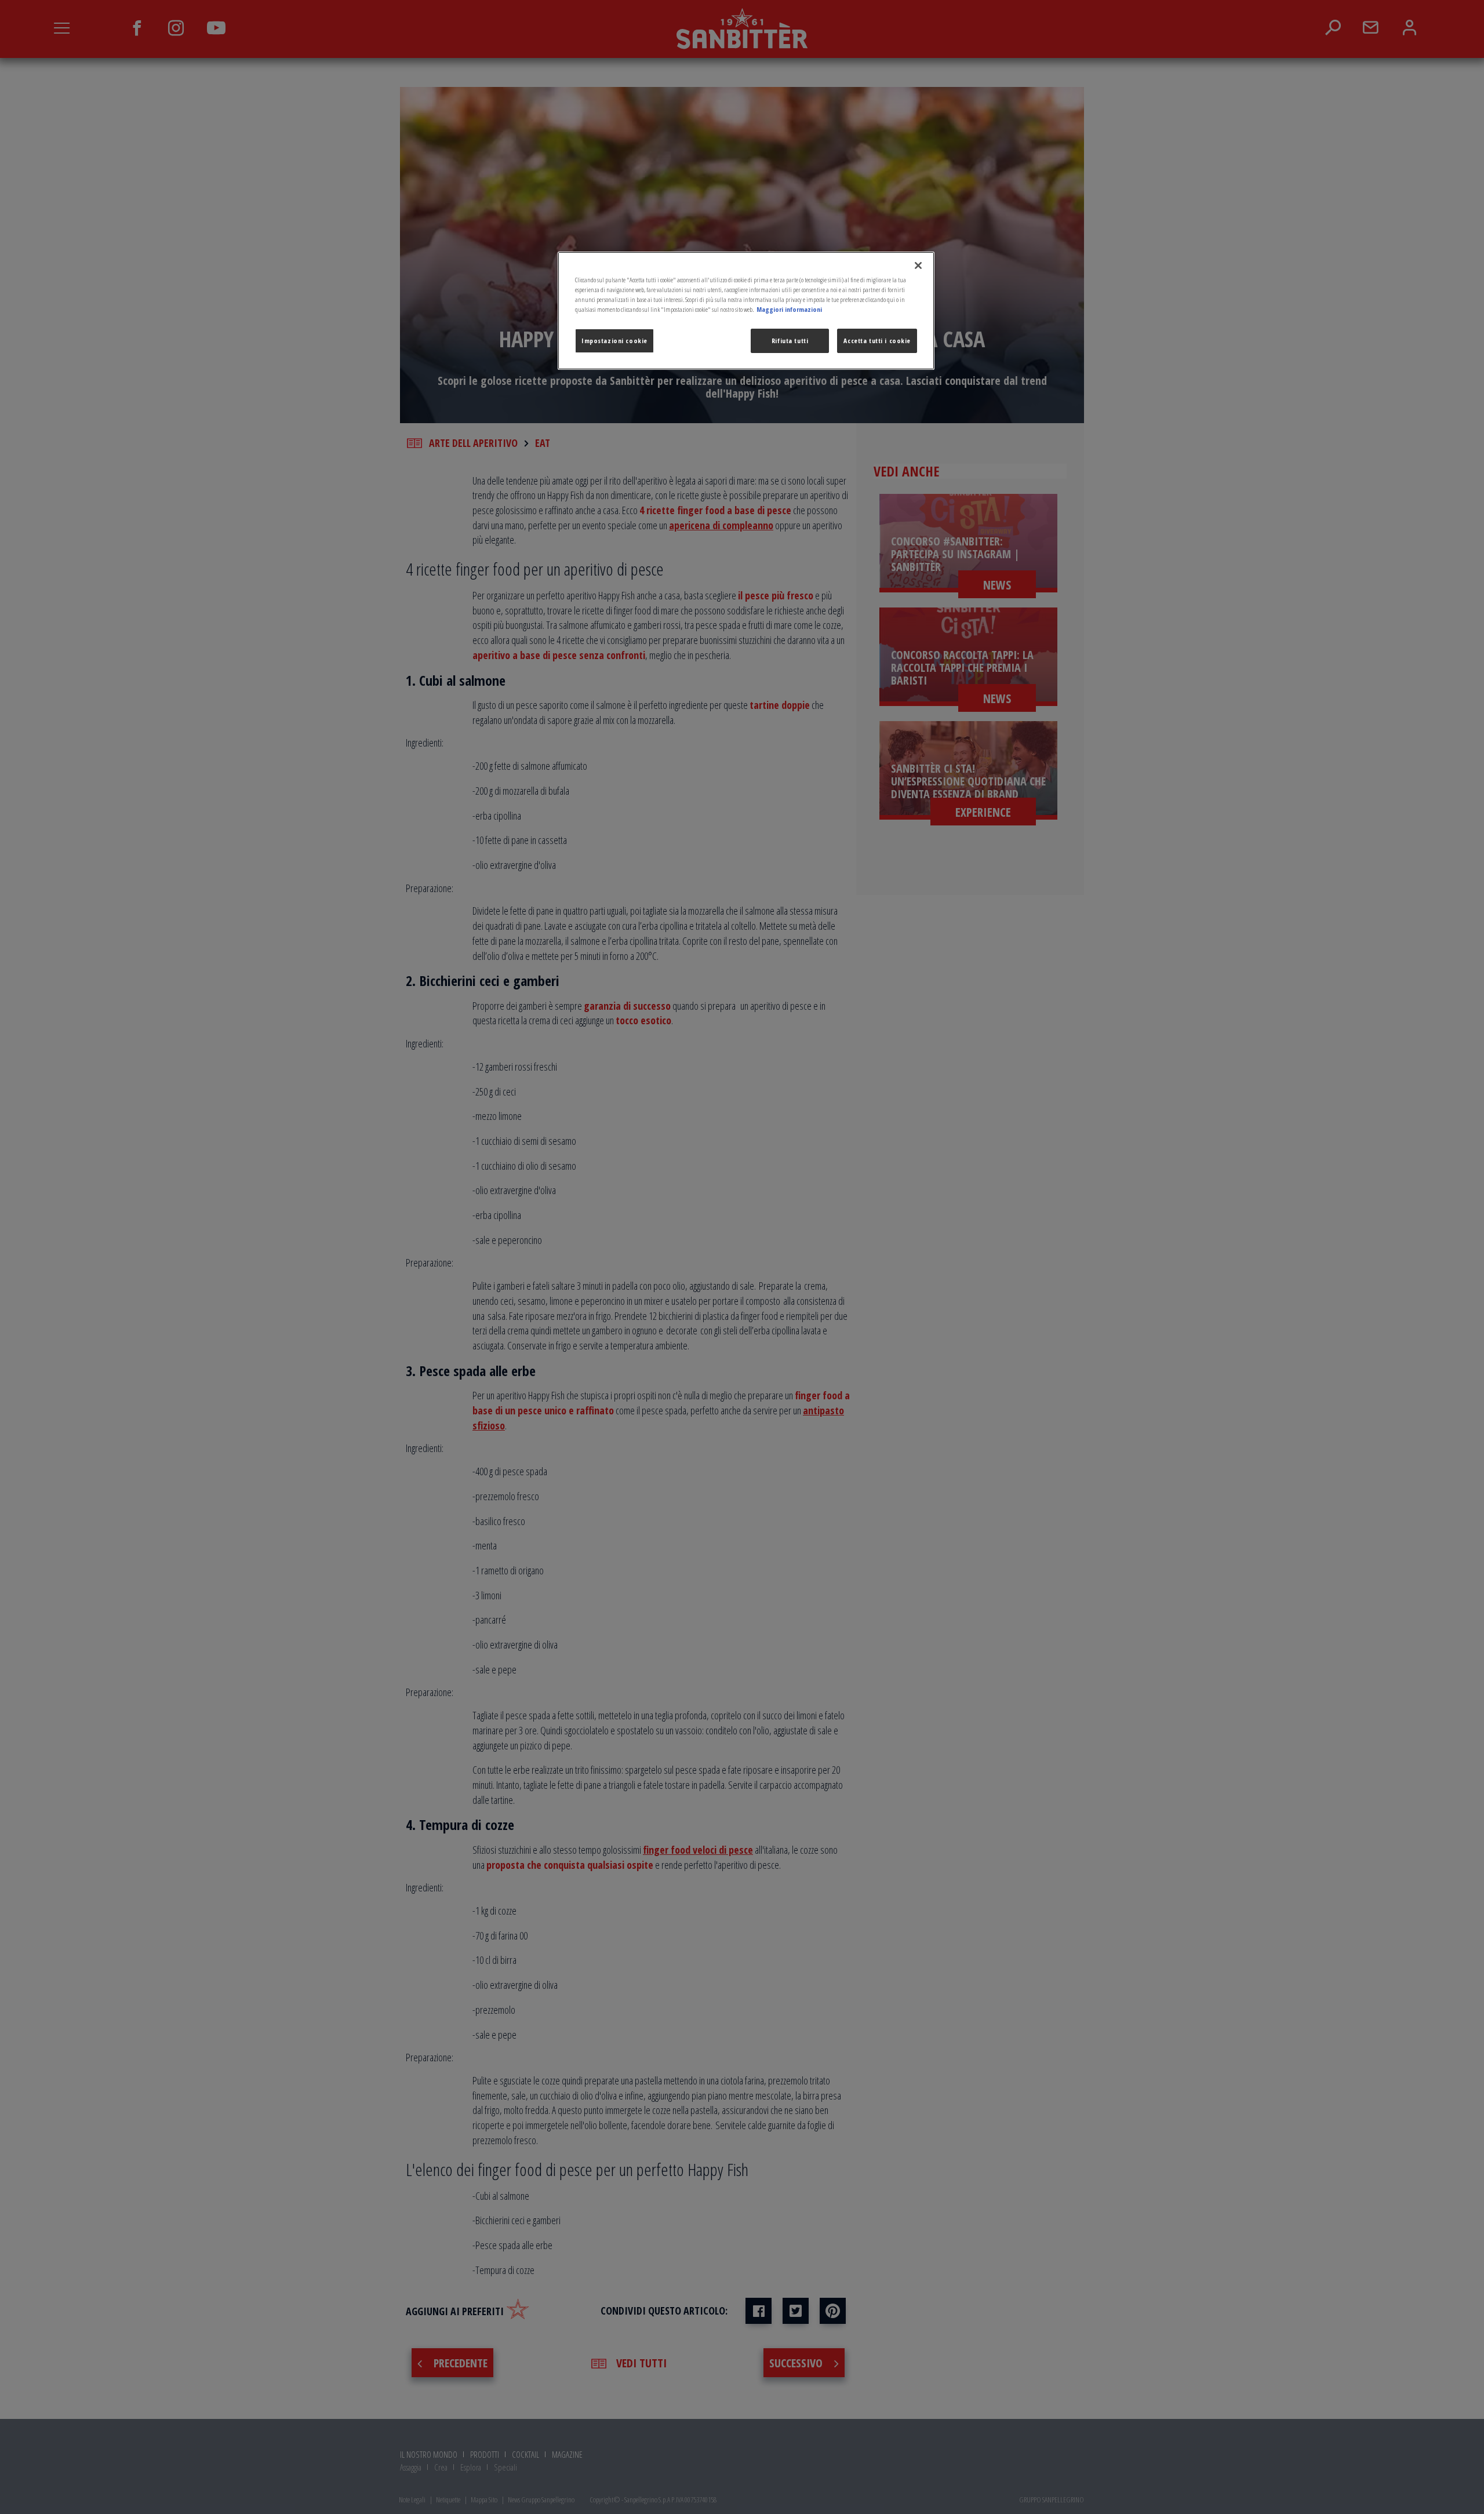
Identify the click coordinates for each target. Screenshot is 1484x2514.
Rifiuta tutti (790, 341)
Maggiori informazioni (789, 309)
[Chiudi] (918, 265)
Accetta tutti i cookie (877, 341)
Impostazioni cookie (614, 341)
